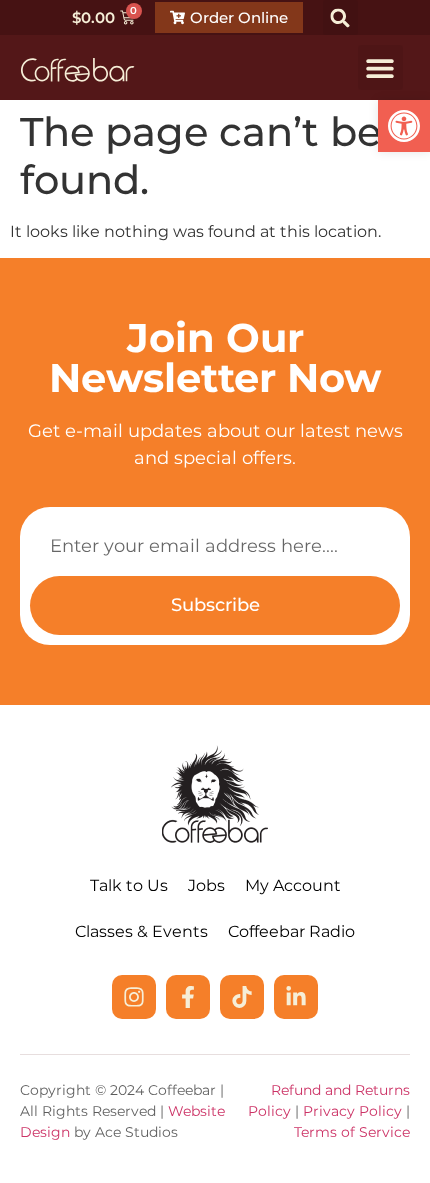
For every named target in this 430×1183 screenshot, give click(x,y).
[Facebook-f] (188, 997)
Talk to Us (129, 885)
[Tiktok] (242, 997)
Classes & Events (141, 931)
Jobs (206, 885)
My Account (293, 885)
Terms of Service (352, 1132)
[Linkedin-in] (296, 997)
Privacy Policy (352, 1111)
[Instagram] (134, 997)
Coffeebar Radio (291, 931)
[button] (404, 126)
